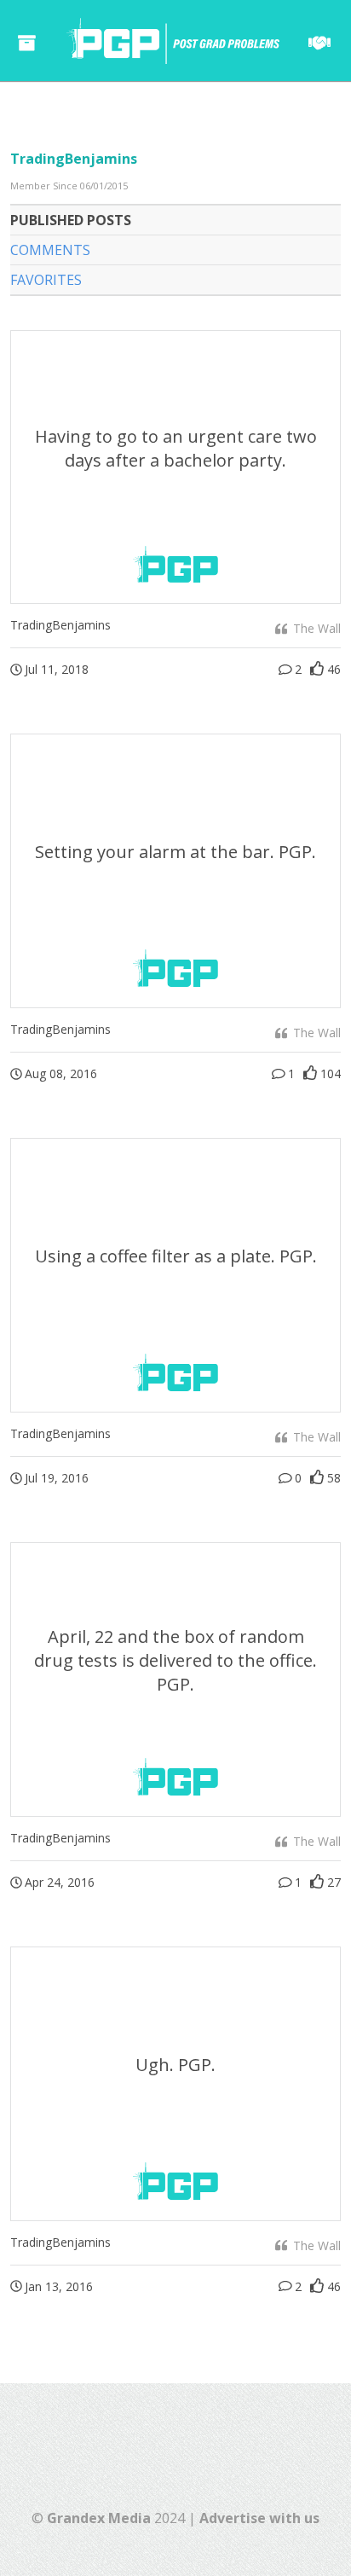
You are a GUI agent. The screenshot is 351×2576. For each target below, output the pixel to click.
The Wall (315, 628)
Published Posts (71, 220)
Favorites (46, 280)
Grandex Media (99, 2518)
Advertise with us (259, 2518)
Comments (50, 250)
